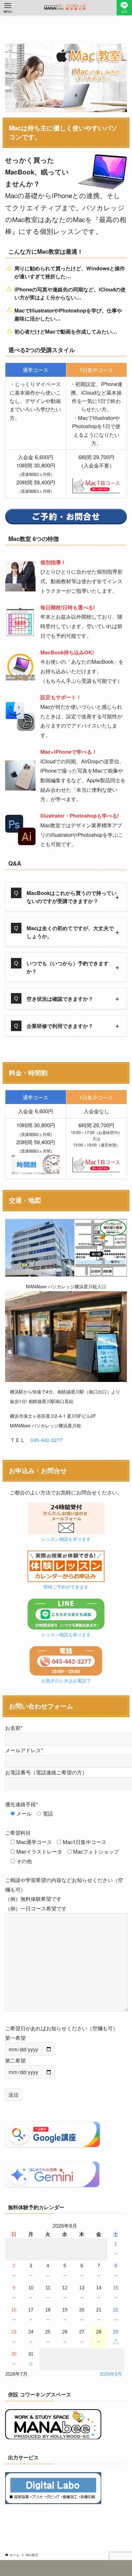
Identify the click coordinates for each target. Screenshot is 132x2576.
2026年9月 (111, 2374)
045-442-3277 (46, 1440)
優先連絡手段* (21, 1804)
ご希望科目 (18, 1832)
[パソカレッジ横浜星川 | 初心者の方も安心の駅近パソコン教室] (66, 8)
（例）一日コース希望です (36, 1908)
